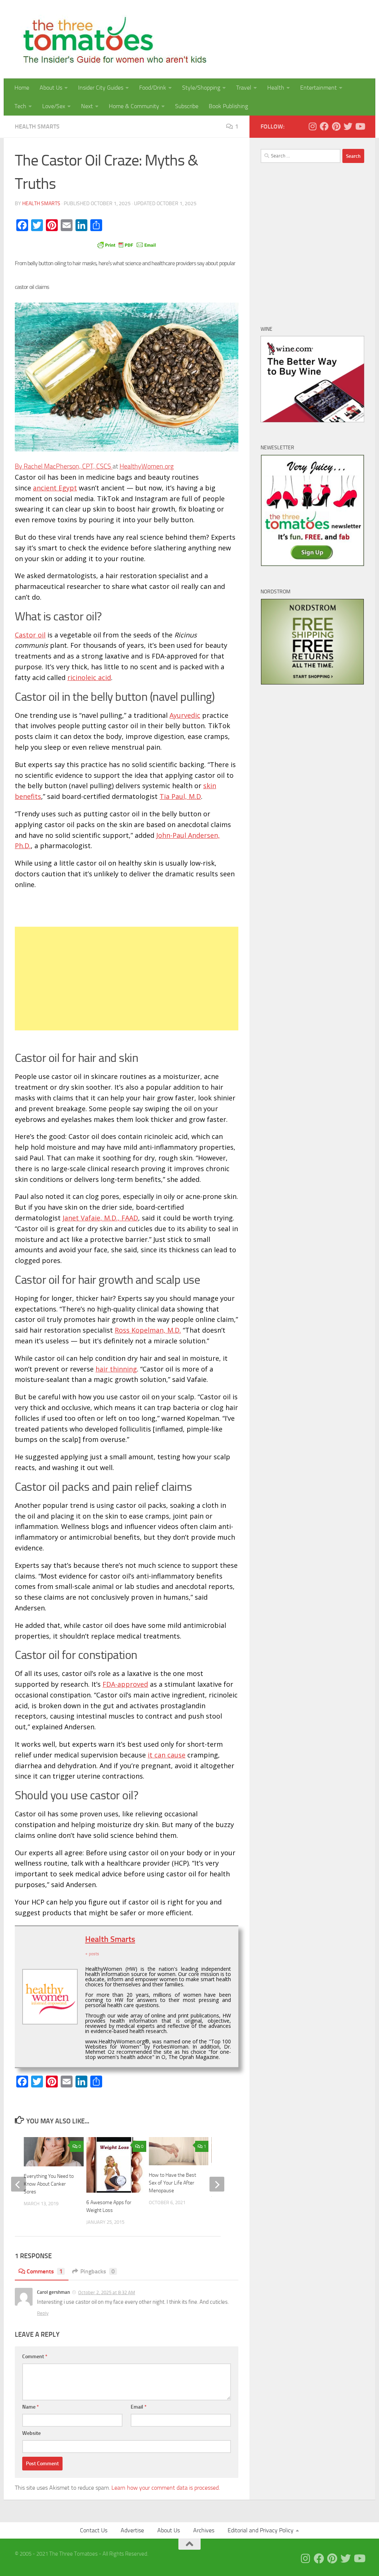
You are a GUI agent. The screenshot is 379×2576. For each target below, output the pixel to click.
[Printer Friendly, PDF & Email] (127, 244)
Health (276, 88)
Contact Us (94, 2530)
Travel (244, 88)
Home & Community (134, 106)
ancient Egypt (55, 488)
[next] (217, 2184)
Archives (204, 2530)
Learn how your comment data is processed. (166, 2488)
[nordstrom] (312, 683)
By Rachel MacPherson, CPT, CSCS (64, 466)
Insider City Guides (101, 88)
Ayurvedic (185, 715)
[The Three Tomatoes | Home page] (112, 39)
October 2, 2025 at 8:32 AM (107, 2292)
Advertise (132, 2530)
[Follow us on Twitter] (348, 126)
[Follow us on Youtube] (360, 126)
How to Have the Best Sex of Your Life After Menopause (172, 2183)
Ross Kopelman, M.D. (148, 1330)
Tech (20, 106)
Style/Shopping (201, 88)
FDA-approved (125, 1684)
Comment (35, 2357)
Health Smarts (37, 126)
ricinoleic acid (89, 677)
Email (139, 2407)
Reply (43, 2313)
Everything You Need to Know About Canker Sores (49, 2184)
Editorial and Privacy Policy (261, 2530)
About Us (51, 88)
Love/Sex (54, 106)
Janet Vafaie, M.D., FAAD (100, 1218)
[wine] (312, 420)
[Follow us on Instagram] (312, 126)
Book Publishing (228, 106)
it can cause (167, 1755)
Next (87, 106)
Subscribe (187, 106)
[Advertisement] (127, 979)
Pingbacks (98, 2271)
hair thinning (116, 1369)
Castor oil (30, 635)
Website (31, 2433)
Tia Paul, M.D (180, 796)
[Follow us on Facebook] (324, 126)
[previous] (19, 2184)
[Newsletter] (312, 564)
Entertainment (318, 88)
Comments (45, 2271)
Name (31, 2407)
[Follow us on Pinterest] (336, 126)
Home (22, 88)
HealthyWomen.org (147, 466)
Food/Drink (153, 88)
